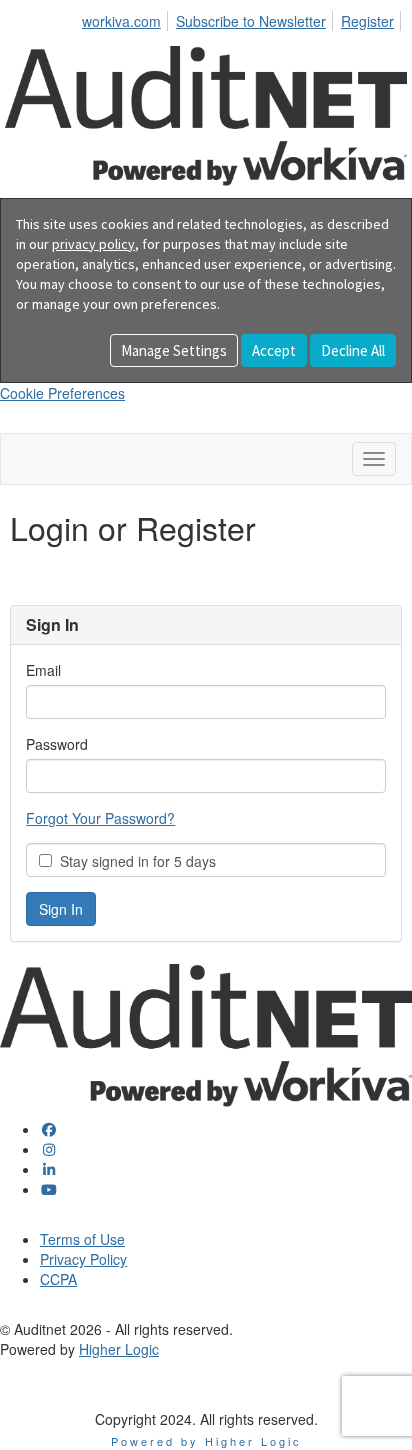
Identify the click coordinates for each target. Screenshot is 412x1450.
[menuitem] (127, 18)
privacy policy (93, 244)
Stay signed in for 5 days (134, 861)
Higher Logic (119, 1349)
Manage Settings (174, 350)
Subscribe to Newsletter (251, 21)
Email (43, 670)
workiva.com (121, 21)
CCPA (58, 1279)
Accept (274, 350)
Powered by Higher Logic (206, 1441)
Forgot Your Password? (100, 818)
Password (57, 744)
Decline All (353, 350)
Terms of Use (82, 1239)
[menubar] (243, 18)
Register (367, 21)
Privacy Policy (83, 1259)
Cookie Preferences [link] (62, 393)
